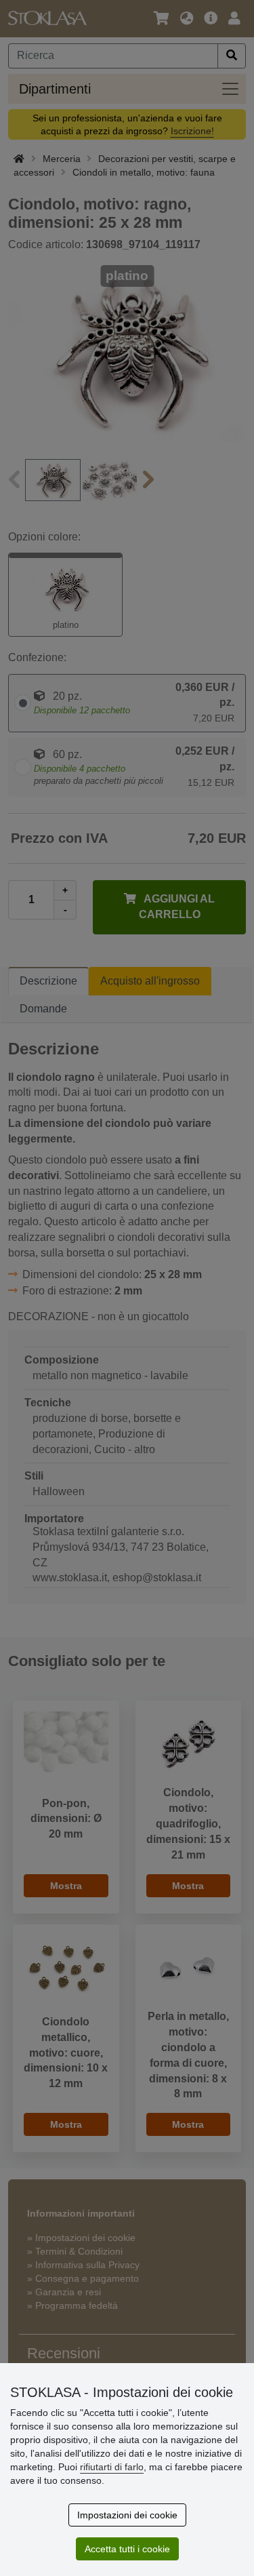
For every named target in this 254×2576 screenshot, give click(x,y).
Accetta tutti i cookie (127, 2549)
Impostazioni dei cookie (127, 2515)
